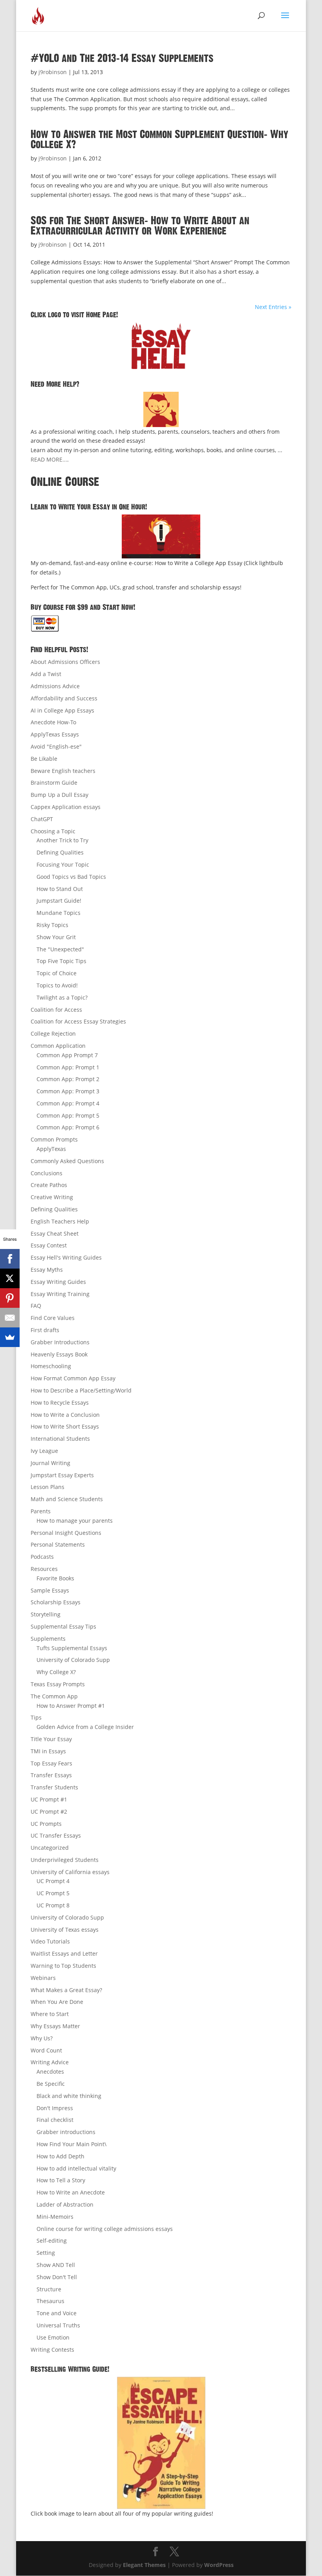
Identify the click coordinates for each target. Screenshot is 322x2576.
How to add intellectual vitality (76, 2168)
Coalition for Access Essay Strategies (78, 1021)
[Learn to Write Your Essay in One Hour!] (161, 536)
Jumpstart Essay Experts (62, 1475)
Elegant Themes (144, 2565)
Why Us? (42, 2038)
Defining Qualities (60, 852)
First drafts (45, 1330)
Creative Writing (52, 1197)
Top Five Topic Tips (61, 961)
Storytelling (46, 1614)
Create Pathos (49, 1185)
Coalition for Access (56, 1010)
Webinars (43, 1978)
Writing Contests (52, 2350)
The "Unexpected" (60, 949)
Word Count (46, 2050)
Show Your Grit (56, 937)
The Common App (54, 1696)
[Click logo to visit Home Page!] (161, 345)
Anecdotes (50, 2072)
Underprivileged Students (65, 1860)
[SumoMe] (10, 1337)
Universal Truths (58, 2325)
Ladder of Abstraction (65, 2204)
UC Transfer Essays (56, 1835)
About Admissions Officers (65, 662)
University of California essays (70, 1872)
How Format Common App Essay (73, 1378)
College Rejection (53, 1033)
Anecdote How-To (53, 722)
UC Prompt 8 (53, 1905)
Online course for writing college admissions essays (105, 2229)
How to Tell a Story (61, 2180)
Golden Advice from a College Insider (85, 1727)
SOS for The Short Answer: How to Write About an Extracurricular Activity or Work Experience (140, 226)
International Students (60, 1439)
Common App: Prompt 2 (68, 1079)
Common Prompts (54, 1139)
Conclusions (47, 1173)
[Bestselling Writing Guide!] (161, 2443)
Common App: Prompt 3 (68, 1091)
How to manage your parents (75, 1521)
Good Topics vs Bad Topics (71, 877)
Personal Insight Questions (66, 1533)
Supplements (48, 1639)
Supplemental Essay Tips (63, 1626)
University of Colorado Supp (73, 1660)
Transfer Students (54, 1787)
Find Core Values (53, 1318)
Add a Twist (46, 674)
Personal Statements (58, 1544)
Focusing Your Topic (63, 864)
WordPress (219, 2565)
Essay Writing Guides (58, 1282)
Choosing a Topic (53, 831)
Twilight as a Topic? (62, 997)
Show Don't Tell (57, 2277)
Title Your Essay (51, 1739)
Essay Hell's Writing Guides (66, 1257)
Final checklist (55, 2120)
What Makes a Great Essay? (66, 1990)
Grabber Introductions (60, 1342)
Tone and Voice (57, 2313)
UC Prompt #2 (49, 1812)
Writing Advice (50, 2062)
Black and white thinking (69, 2096)
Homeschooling (51, 1366)
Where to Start (50, 2014)
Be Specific (51, 2084)
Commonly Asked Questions (67, 1161)
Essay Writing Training (60, 1294)
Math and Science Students (67, 1499)
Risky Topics (52, 925)
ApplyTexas (51, 1149)
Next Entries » (273, 307)
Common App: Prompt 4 (68, 1103)
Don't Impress (55, 2108)
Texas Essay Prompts (58, 1684)
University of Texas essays (65, 1930)
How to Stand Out (60, 889)
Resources (44, 1569)
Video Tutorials (50, 1941)
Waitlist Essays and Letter (64, 1953)
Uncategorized (50, 1848)
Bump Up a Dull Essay (59, 795)
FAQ (36, 1306)
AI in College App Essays (62, 710)
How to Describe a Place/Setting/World (81, 1390)
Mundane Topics (59, 913)
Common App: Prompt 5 (68, 1115)
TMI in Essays (48, 1751)
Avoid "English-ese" (56, 746)
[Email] (10, 1318)
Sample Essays (50, 1590)
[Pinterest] (10, 1298)
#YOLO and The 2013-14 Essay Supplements (122, 58)
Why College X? (56, 1672)
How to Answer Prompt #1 (71, 1706)
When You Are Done (57, 2002)
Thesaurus (50, 2301)
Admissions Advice (55, 686)
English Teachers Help (60, 1221)
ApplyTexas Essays (55, 734)
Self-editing (52, 2241)
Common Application (58, 1046)
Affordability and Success (64, 698)
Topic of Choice (57, 973)
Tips (36, 1717)
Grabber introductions (66, 2132)
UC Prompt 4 (53, 1881)
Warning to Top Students (63, 1966)
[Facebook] (10, 1259)
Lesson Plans (48, 1487)
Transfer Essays (51, 1775)
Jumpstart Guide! (59, 901)
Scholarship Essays (56, 1602)
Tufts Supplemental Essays (72, 1648)
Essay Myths (47, 1270)
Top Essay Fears (51, 1763)
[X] (10, 1278)
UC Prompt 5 (53, 1893)
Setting (46, 2253)
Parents (41, 1511)
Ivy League (44, 1451)
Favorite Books (55, 1578)
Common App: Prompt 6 (68, 1127)
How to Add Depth (60, 2156)
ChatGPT (42, 819)
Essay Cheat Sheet (55, 1233)
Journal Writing (50, 1463)
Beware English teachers (63, 771)
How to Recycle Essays (60, 1403)
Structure (49, 2289)
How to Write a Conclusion (65, 1415)
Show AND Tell (56, 2265)
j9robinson (53, 72)
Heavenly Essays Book (59, 1354)
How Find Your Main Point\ (71, 2144)
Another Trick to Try (62, 840)
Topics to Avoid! (57, 985)
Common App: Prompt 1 (68, 1067)
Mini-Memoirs (55, 2217)
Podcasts (42, 1557)
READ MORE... (49, 459)
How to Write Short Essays (65, 1426)
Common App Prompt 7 (67, 1055)
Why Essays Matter (55, 2026)
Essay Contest (49, 1245)
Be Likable (44, 759)
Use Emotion (53, 2337)
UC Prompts (46, 1824)
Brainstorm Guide (54, 783)
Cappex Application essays (66, 807)
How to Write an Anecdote (71, 2192)
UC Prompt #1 (49, 1799)
